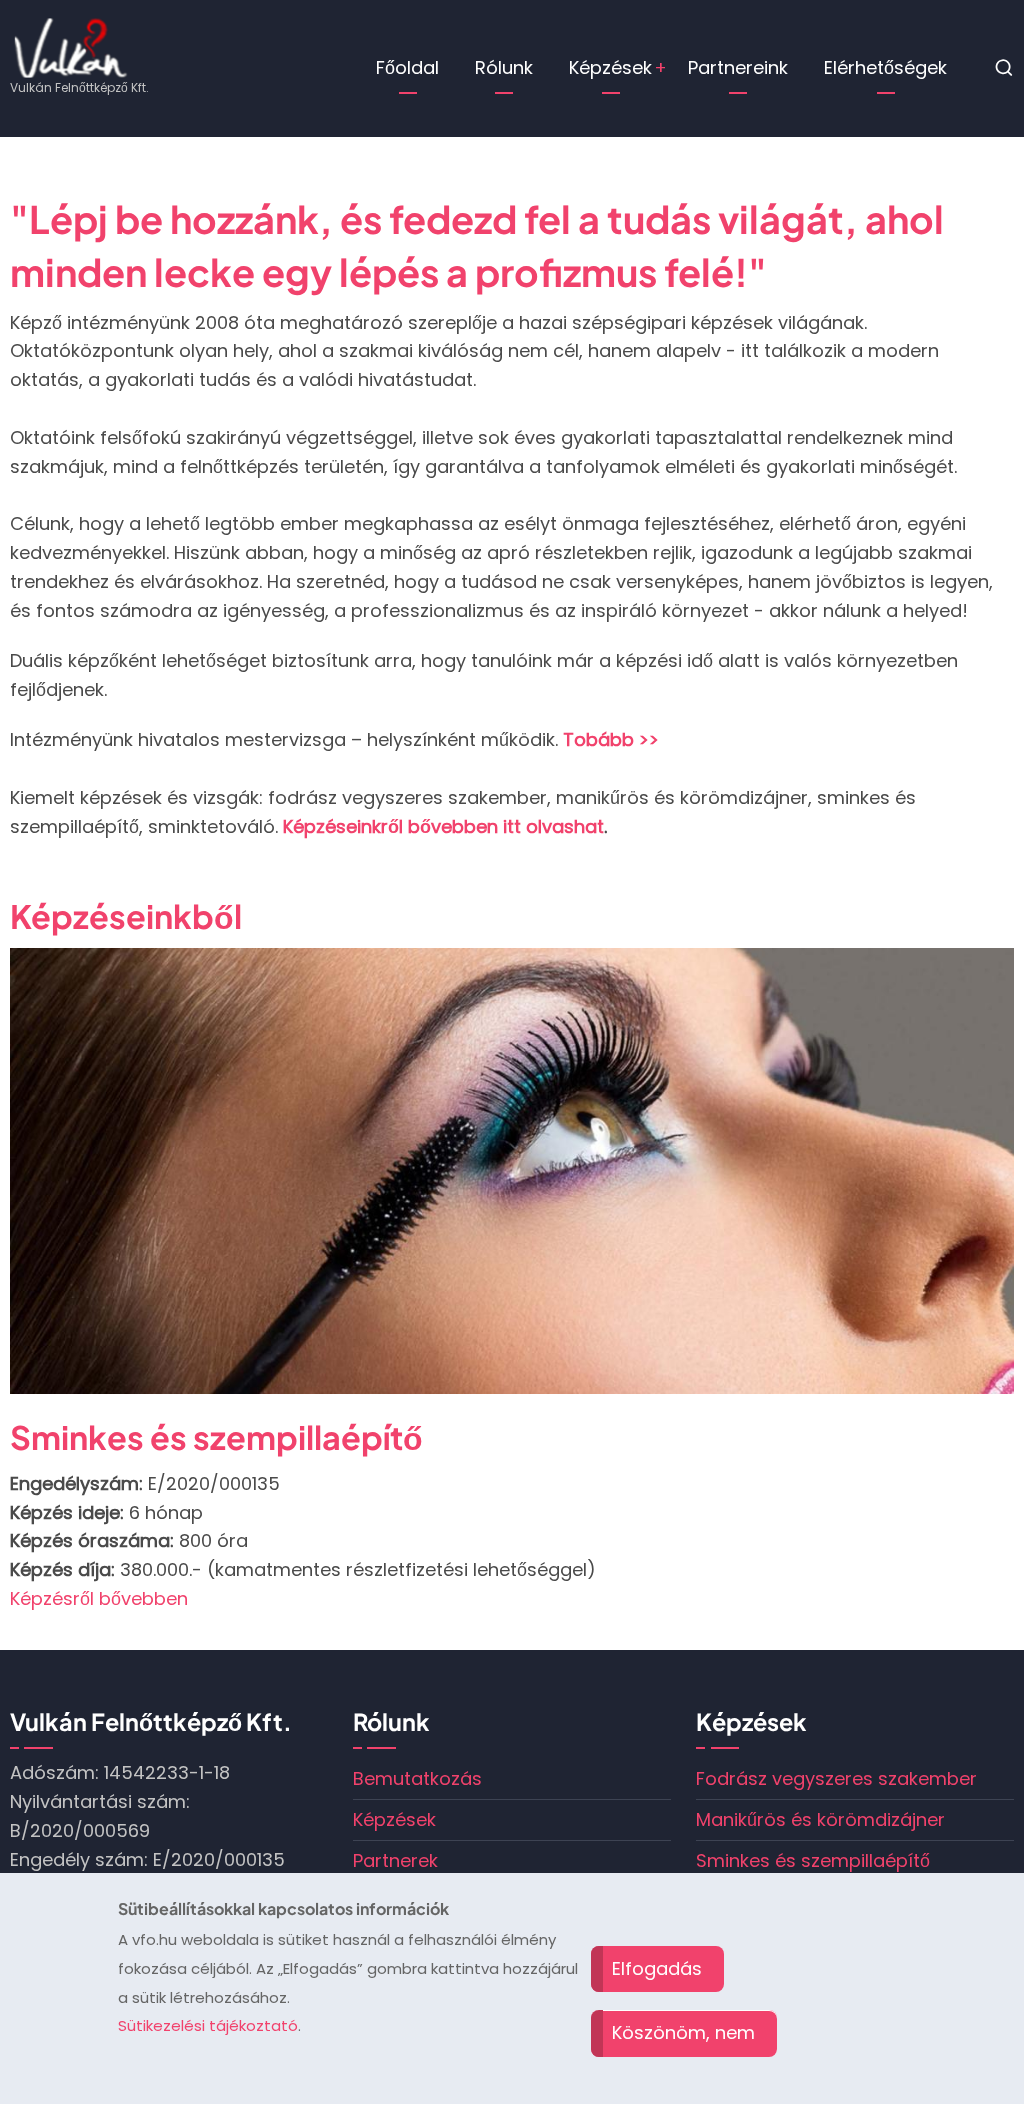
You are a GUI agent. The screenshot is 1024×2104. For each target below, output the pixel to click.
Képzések (610, 67)
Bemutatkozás (417, 1778)
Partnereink (738, 67)
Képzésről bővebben (99, 1598)
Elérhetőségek (885, 67)
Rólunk (504, 67)
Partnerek (395, 1860)
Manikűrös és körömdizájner (230, 1436)
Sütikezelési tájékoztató (208, 2025)
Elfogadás (657, 1968)
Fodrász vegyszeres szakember (836, 1778)
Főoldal (407, 67)
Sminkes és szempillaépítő (813, 1860)
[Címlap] (71, 46)
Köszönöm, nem (683, 2032)
